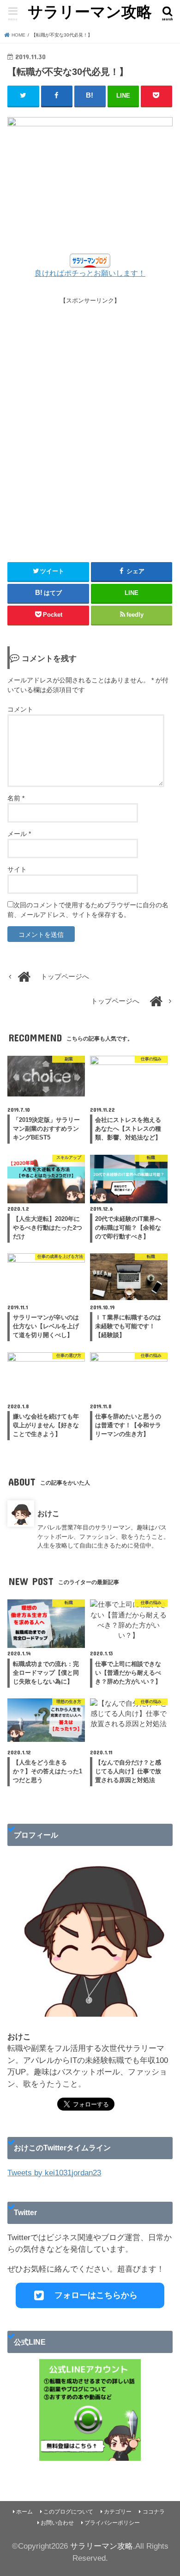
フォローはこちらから (96, 2295)
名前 (16, 798)
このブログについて (68, 2512)
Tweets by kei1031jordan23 (54, 2173)
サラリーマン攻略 (90, 12)
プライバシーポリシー (112, 2523)
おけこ (48, 1513)
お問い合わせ (57, 2523)
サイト (17, 869)
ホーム (24, 2512)
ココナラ (154, 2512)
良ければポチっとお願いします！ (90, 273)
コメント (20, 709)
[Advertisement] (90, 425)
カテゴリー (118, 2512)
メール (19, 834)
